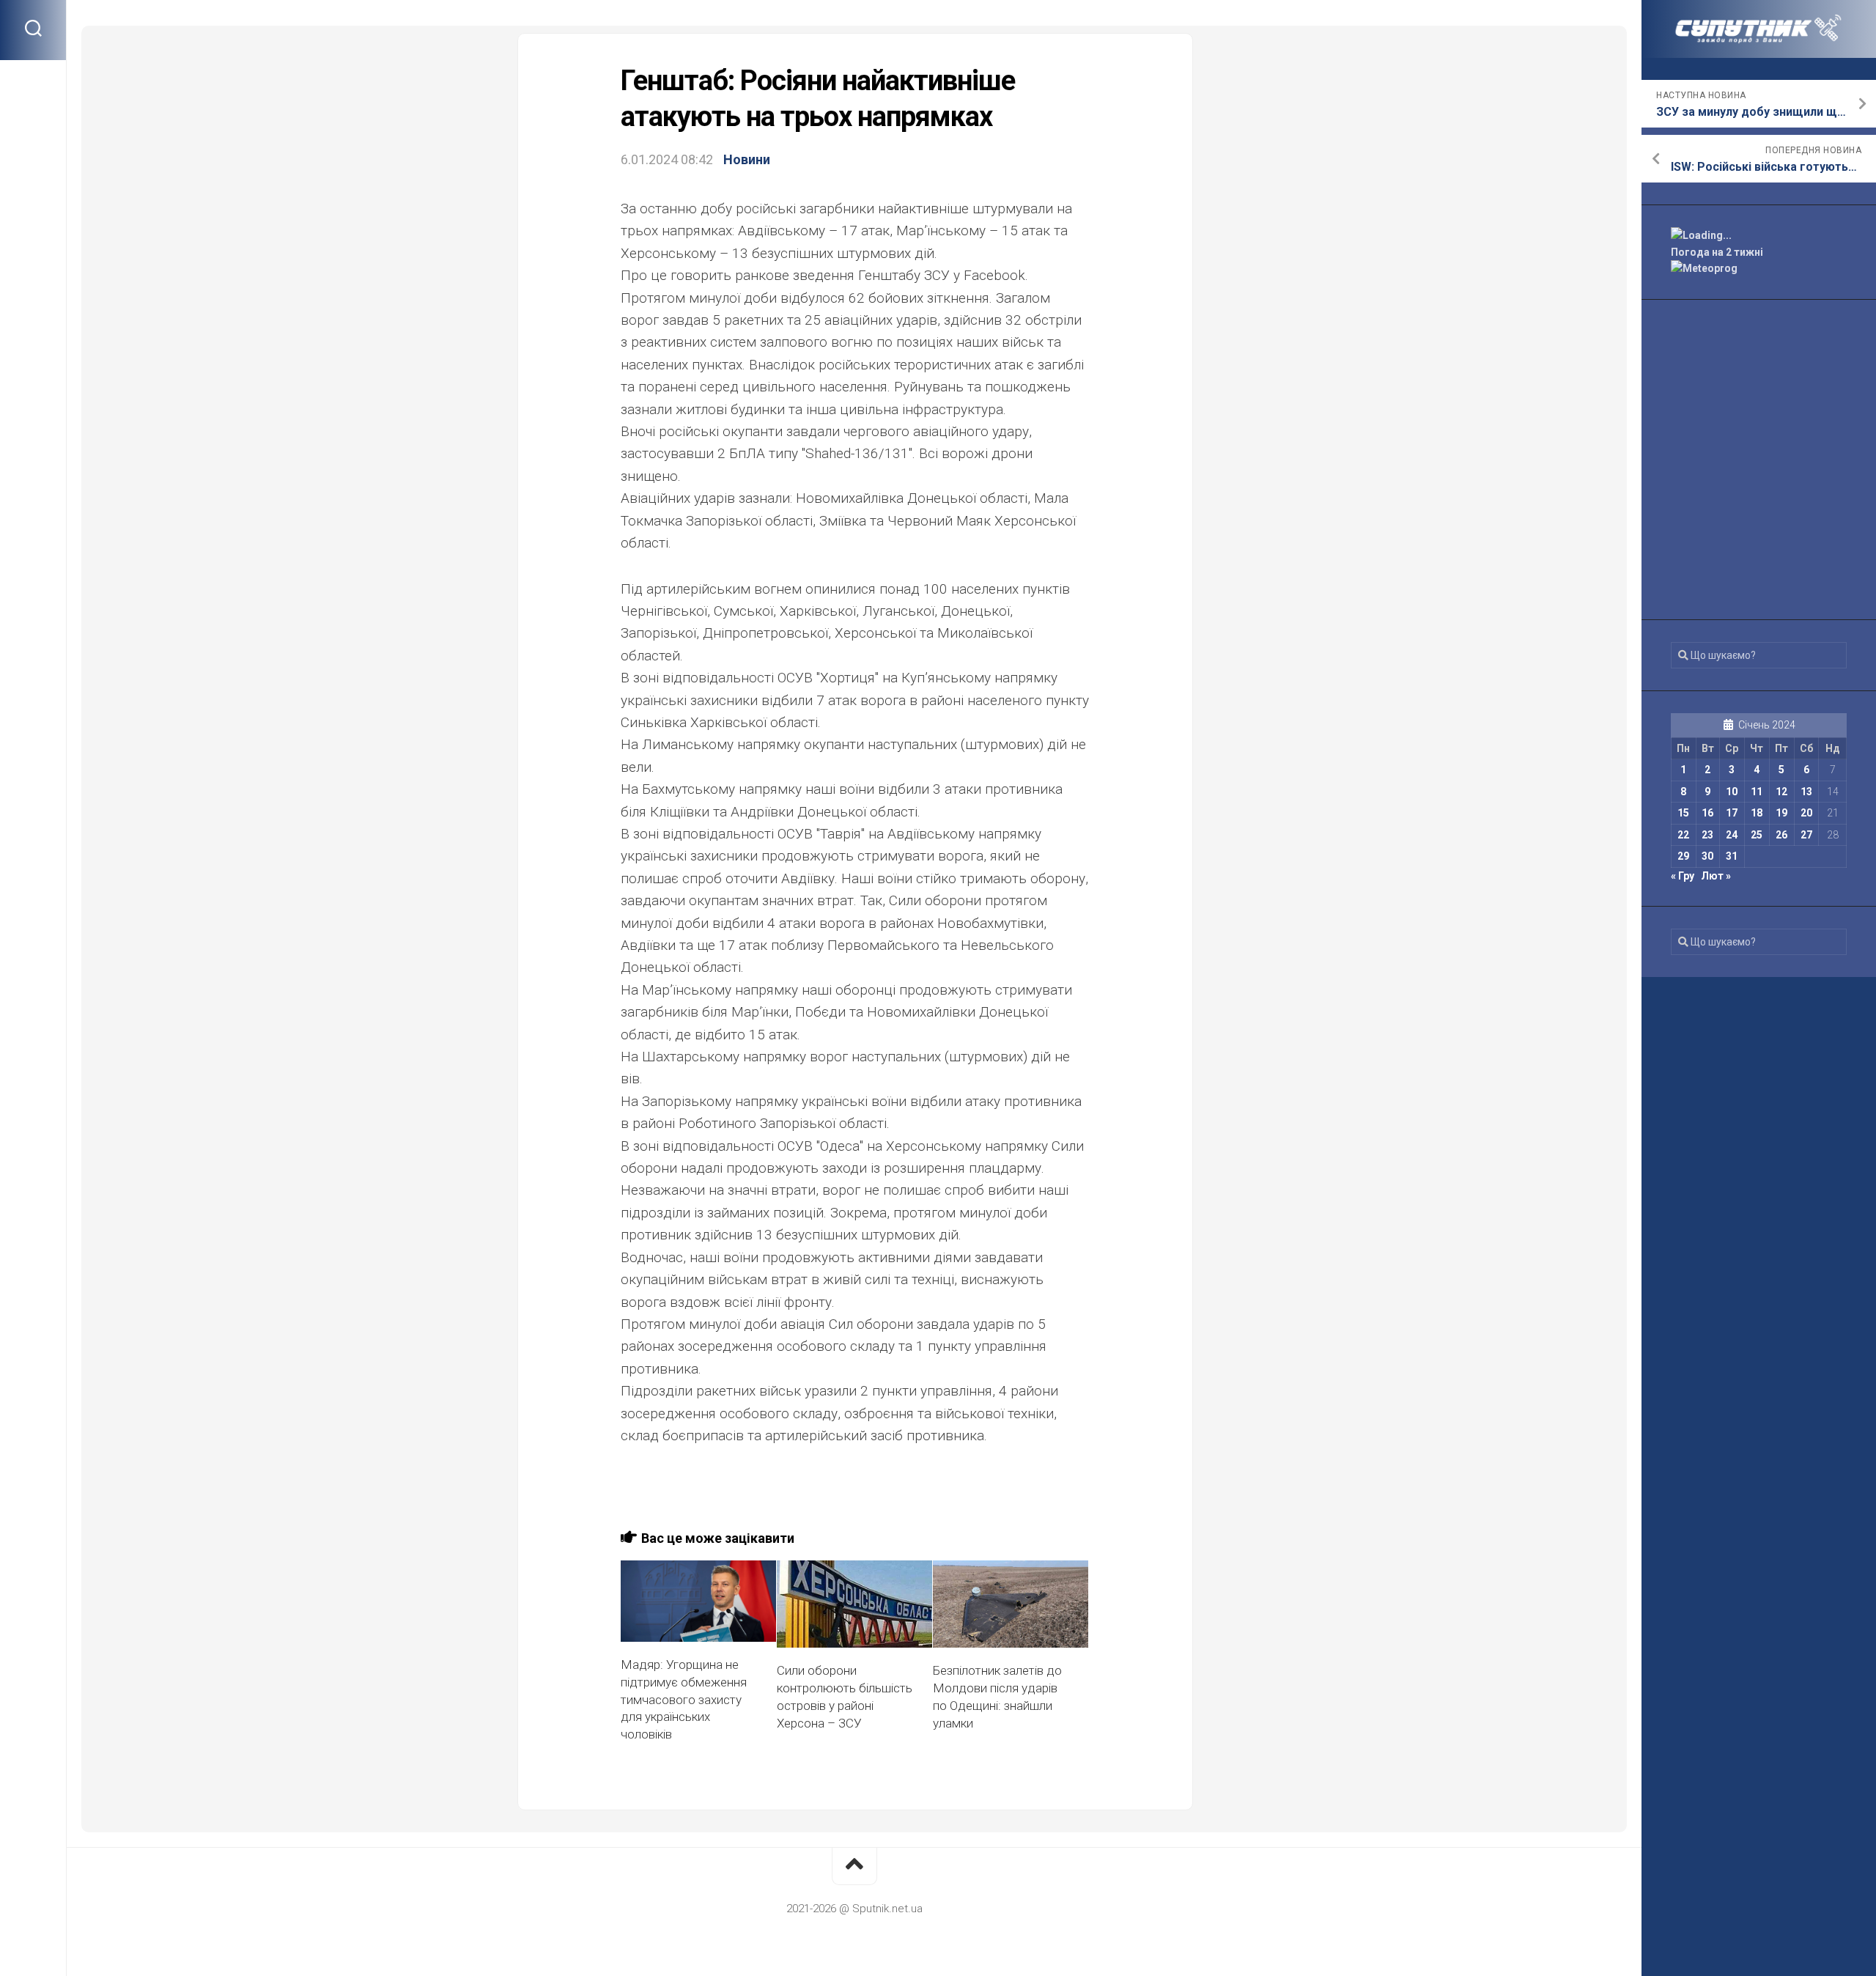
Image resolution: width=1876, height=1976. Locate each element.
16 (1707, 813)
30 (1707, 856)
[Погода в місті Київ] (1759, 236)
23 (1707, 835)
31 (1732, 856)
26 (1781, 835)
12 (1781, 792)
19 (1781, 813)
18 (1757, 813)
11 (1757, 792)
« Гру (1683, 876)
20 (1806, 813)
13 (1806, 792)
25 (1757, 835)
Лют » (1716, 876)
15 (1683, 813)
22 (1683, 835)
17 (1732, 813)
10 (1732, 792)
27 (1806, 835)
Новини (747, 159)
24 (1732, 835)
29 (1683, 856)
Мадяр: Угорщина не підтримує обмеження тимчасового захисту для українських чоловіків (684, 1699)
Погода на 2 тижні (1717, 252)
